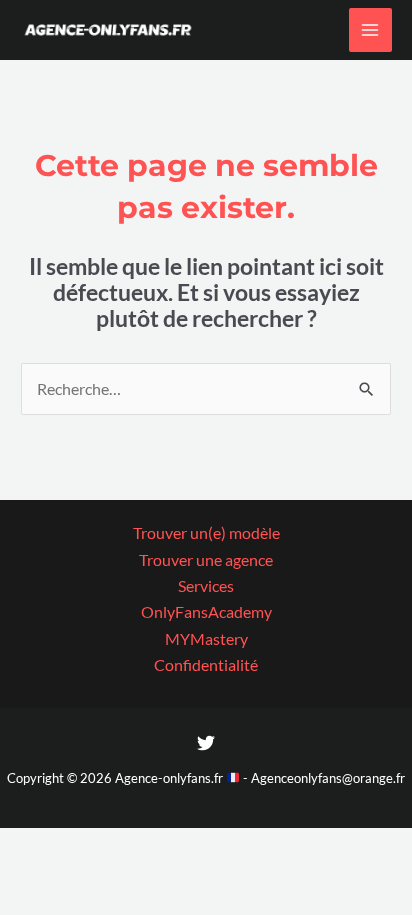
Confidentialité (206, 665)
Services (206, 586)
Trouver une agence (206, 560)
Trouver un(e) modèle (206, 533)
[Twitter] (206, 743)
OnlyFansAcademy (206, 612)
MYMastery (206, 639)
